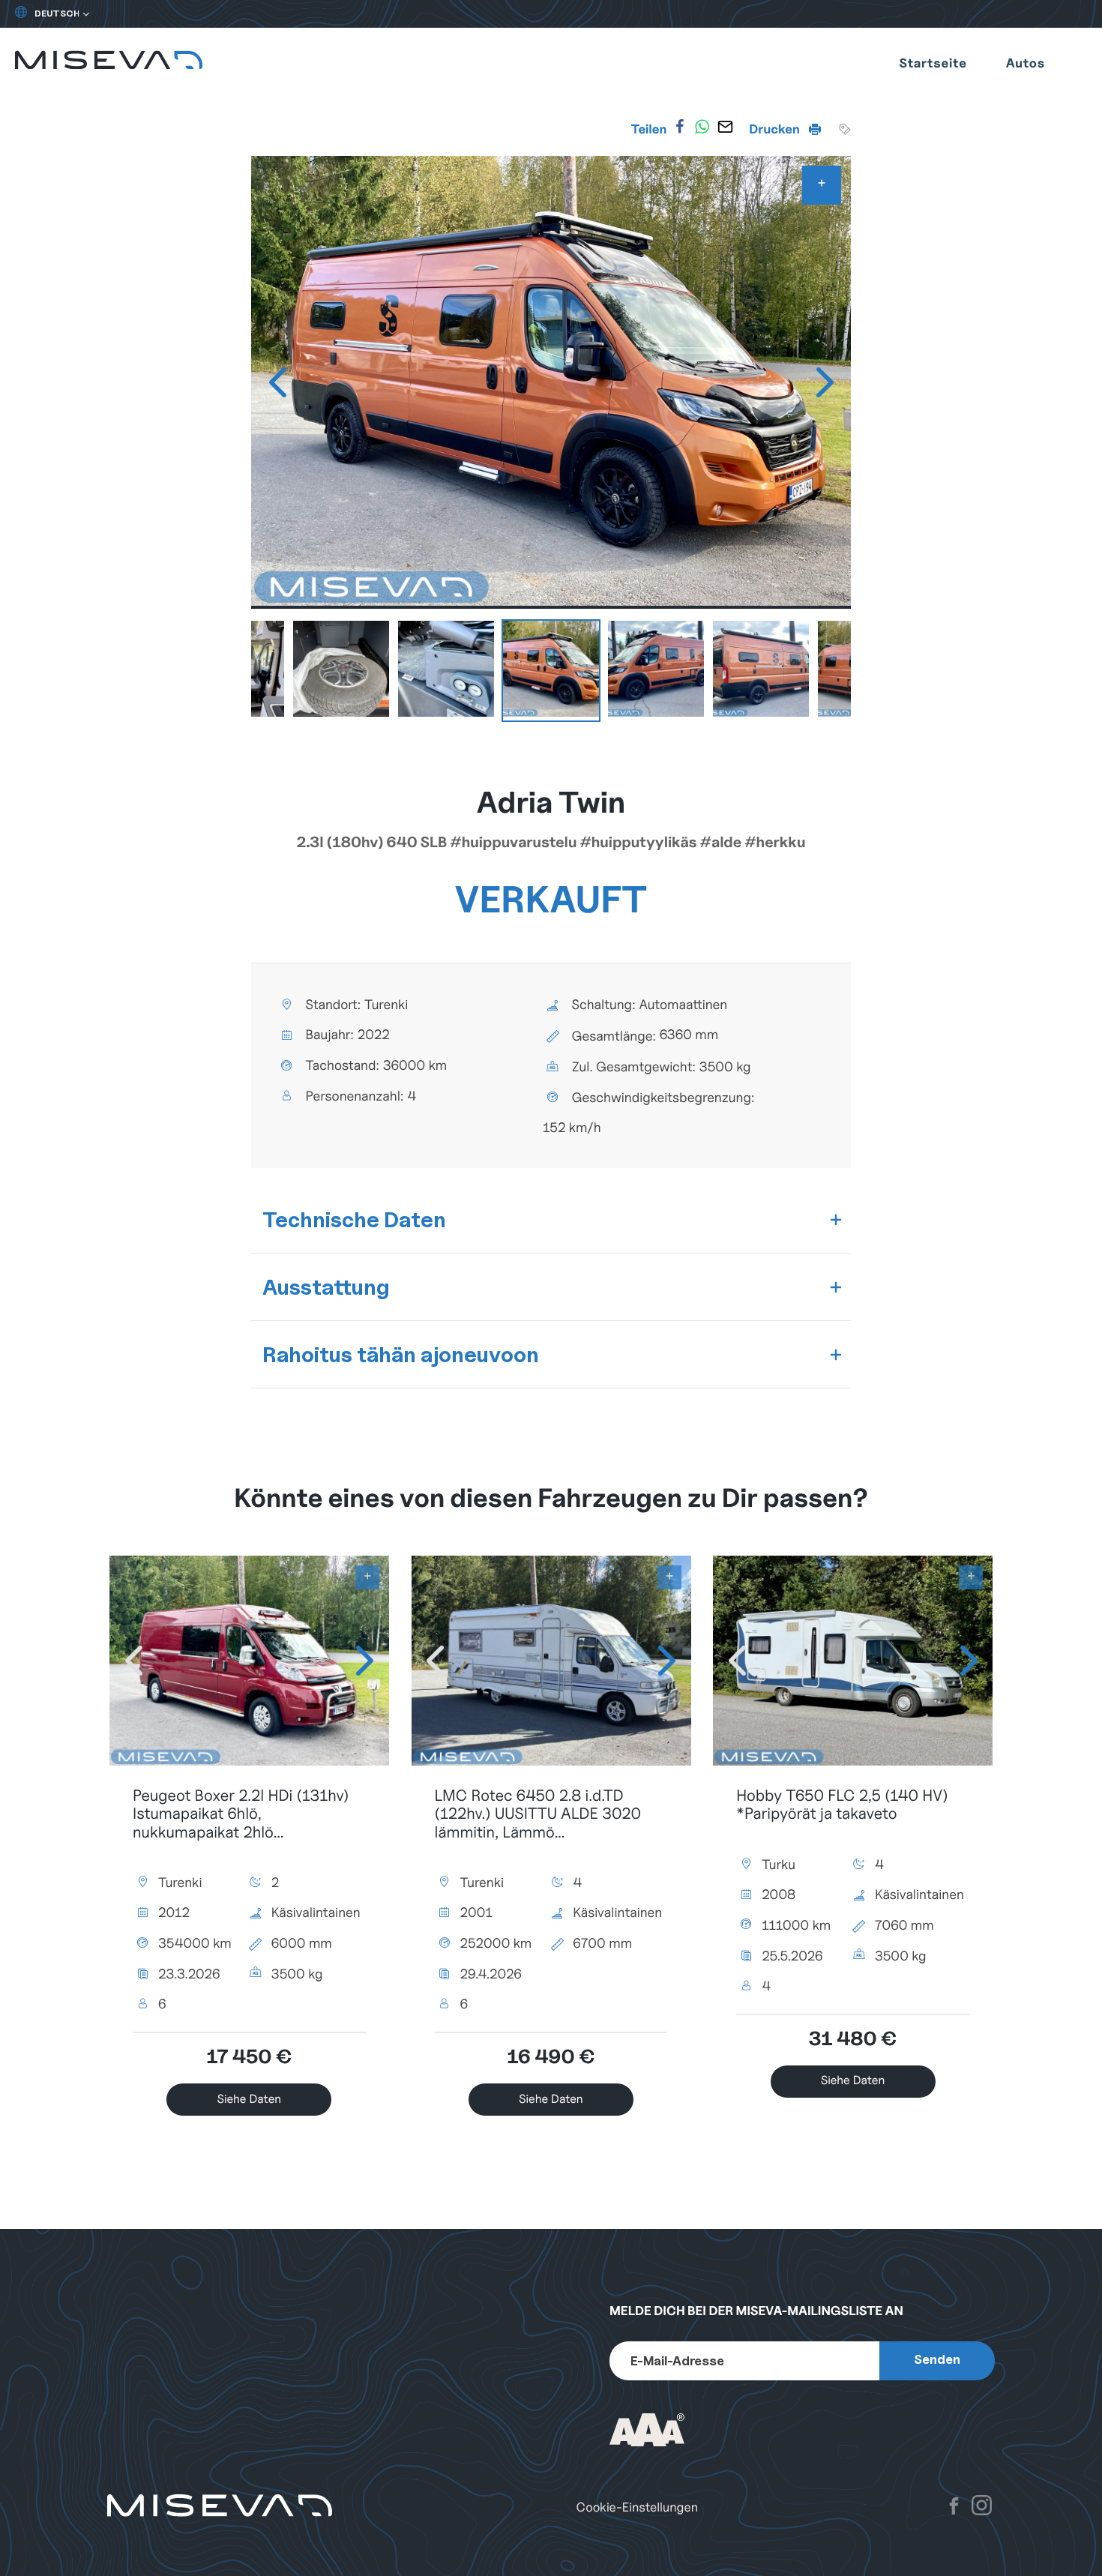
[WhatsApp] (702, 127)
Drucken (776, 129)
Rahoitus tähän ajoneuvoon (401, 1354)
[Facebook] (680, 127)
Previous (277, 382)
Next (825, 382)
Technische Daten (354, 1219)
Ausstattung (326, 1287)
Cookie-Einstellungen (637, 2507)
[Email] (725, 127)
